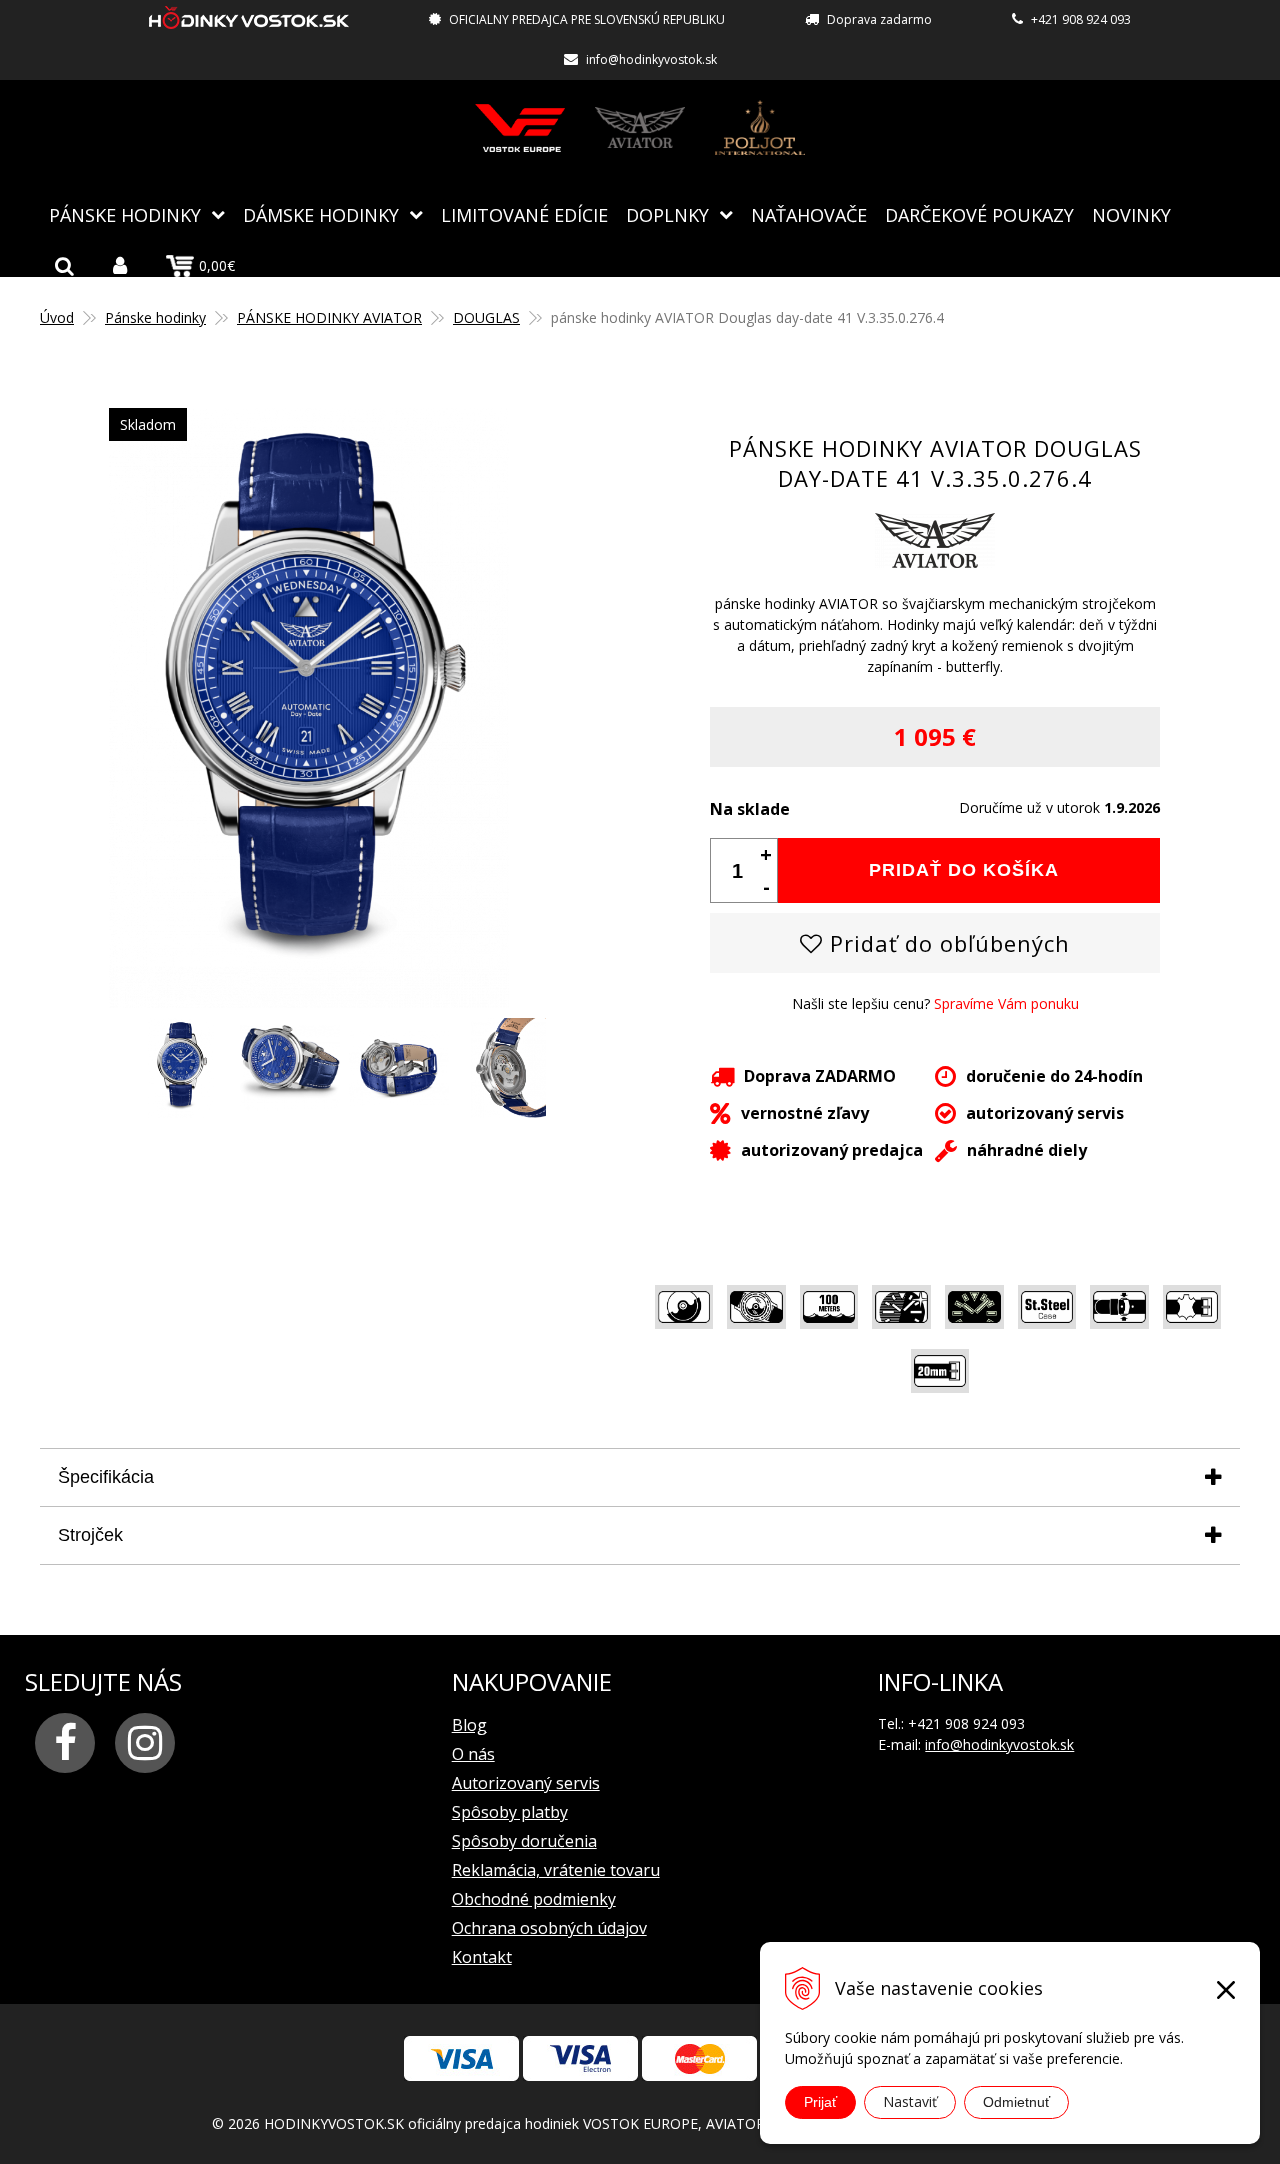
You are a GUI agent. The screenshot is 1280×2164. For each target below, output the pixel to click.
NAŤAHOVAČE (809, 215)
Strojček (90, 1535)
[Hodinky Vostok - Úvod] (249, 20)
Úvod (57, 317)
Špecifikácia (106, 1477)
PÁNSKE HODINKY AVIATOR (329, 317)
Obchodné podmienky (534, 1899)
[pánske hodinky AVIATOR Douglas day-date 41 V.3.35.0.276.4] (309, 997)
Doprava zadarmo (879, 19)
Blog (469, 1725)
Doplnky (667, 215)
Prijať (820, 2102)
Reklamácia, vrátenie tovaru (556, 1870)
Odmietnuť (1016, 2102)
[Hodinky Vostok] (520, 127)
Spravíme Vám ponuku (1006, 1003)
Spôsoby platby (510, 1812)
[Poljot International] (760, 127)
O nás (473, 1754)
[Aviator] (640, 127)
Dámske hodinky (321, 215)
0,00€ (217, 265)
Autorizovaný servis (526, 1783)
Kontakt (482, 1957)
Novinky (1131, 215)
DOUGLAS (486, 317)
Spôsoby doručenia (524, 1841)
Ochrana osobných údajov (549, 1928)
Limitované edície (524, 215)
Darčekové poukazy (979, 215)
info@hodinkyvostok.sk (651, 59)
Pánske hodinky (125, 215)
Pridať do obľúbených (946, 943)
